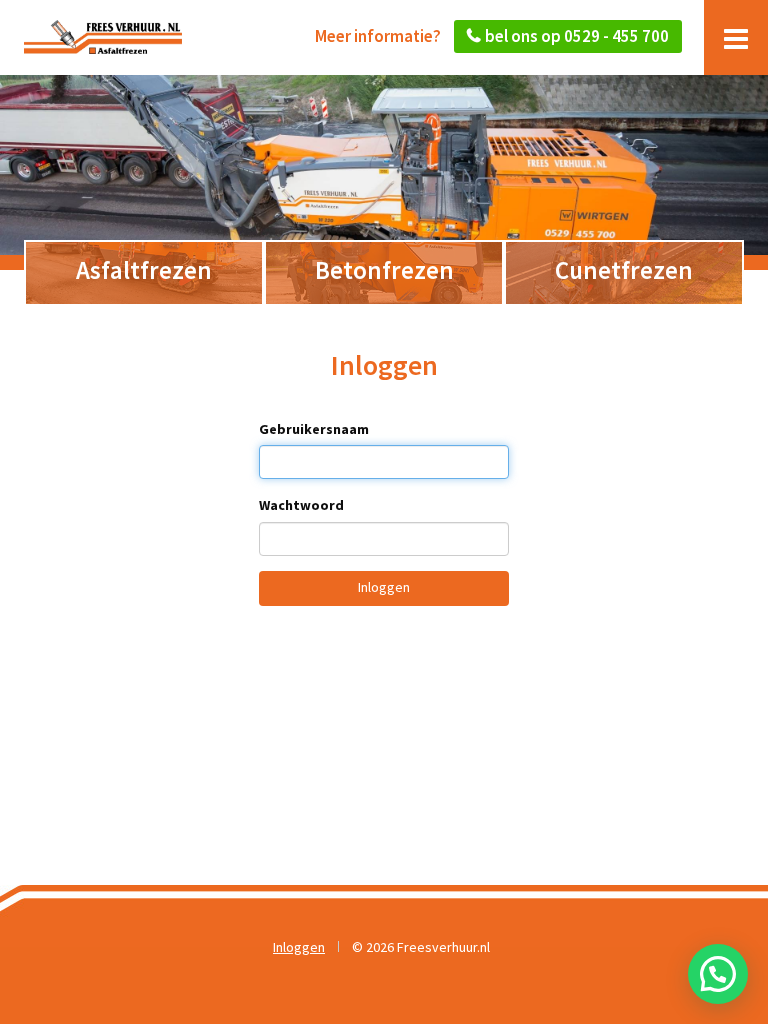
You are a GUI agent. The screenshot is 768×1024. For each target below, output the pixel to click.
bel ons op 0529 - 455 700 (577, 36)
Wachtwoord (301, 505)
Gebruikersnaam (314, 429)
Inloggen (384, 587)
